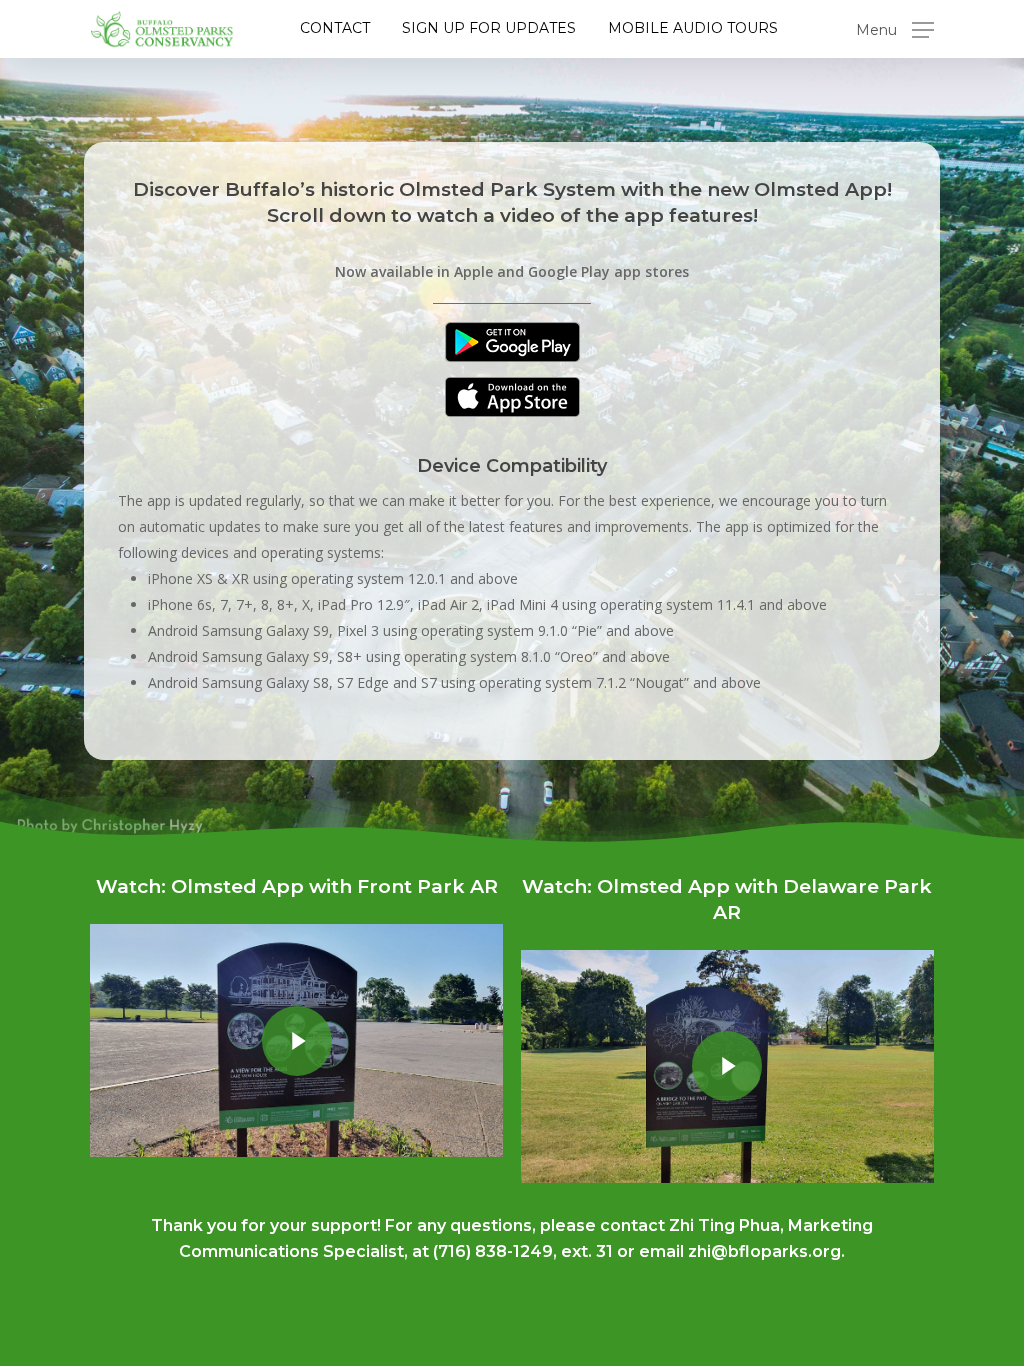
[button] (895, 29)
